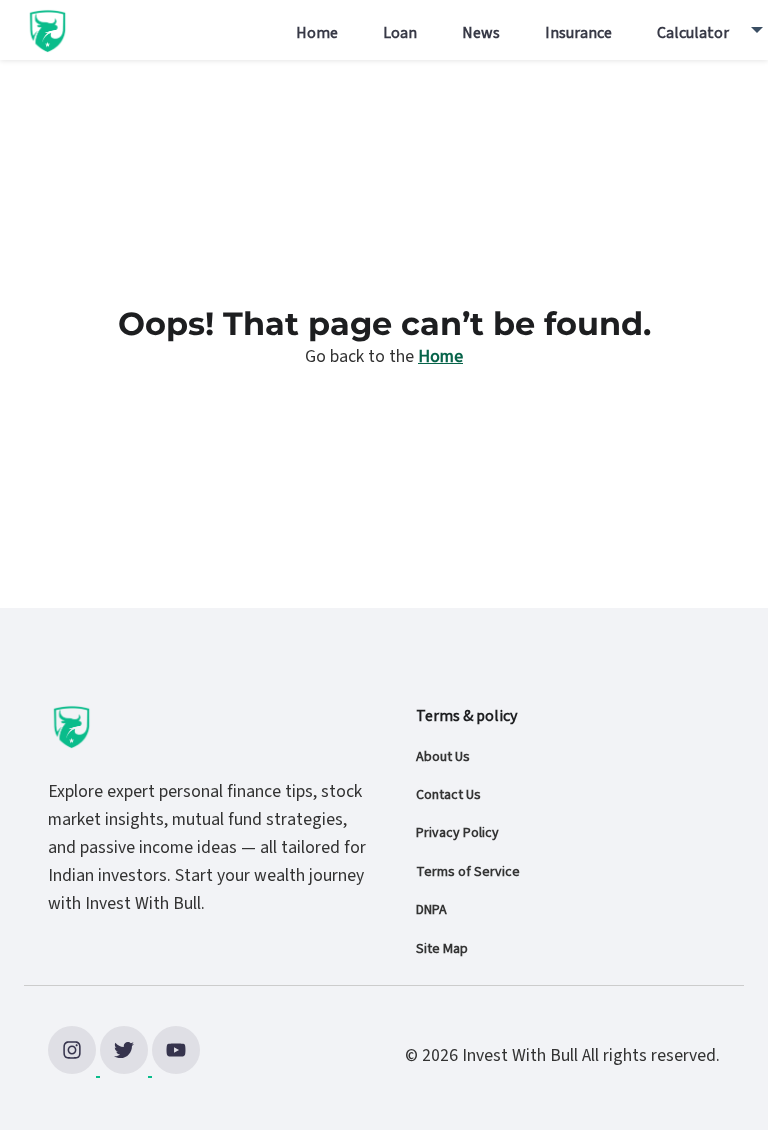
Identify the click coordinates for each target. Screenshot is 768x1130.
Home (317, 33)
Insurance (578, 33)
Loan (400, 33)
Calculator (693, 33)
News (481, 33)
